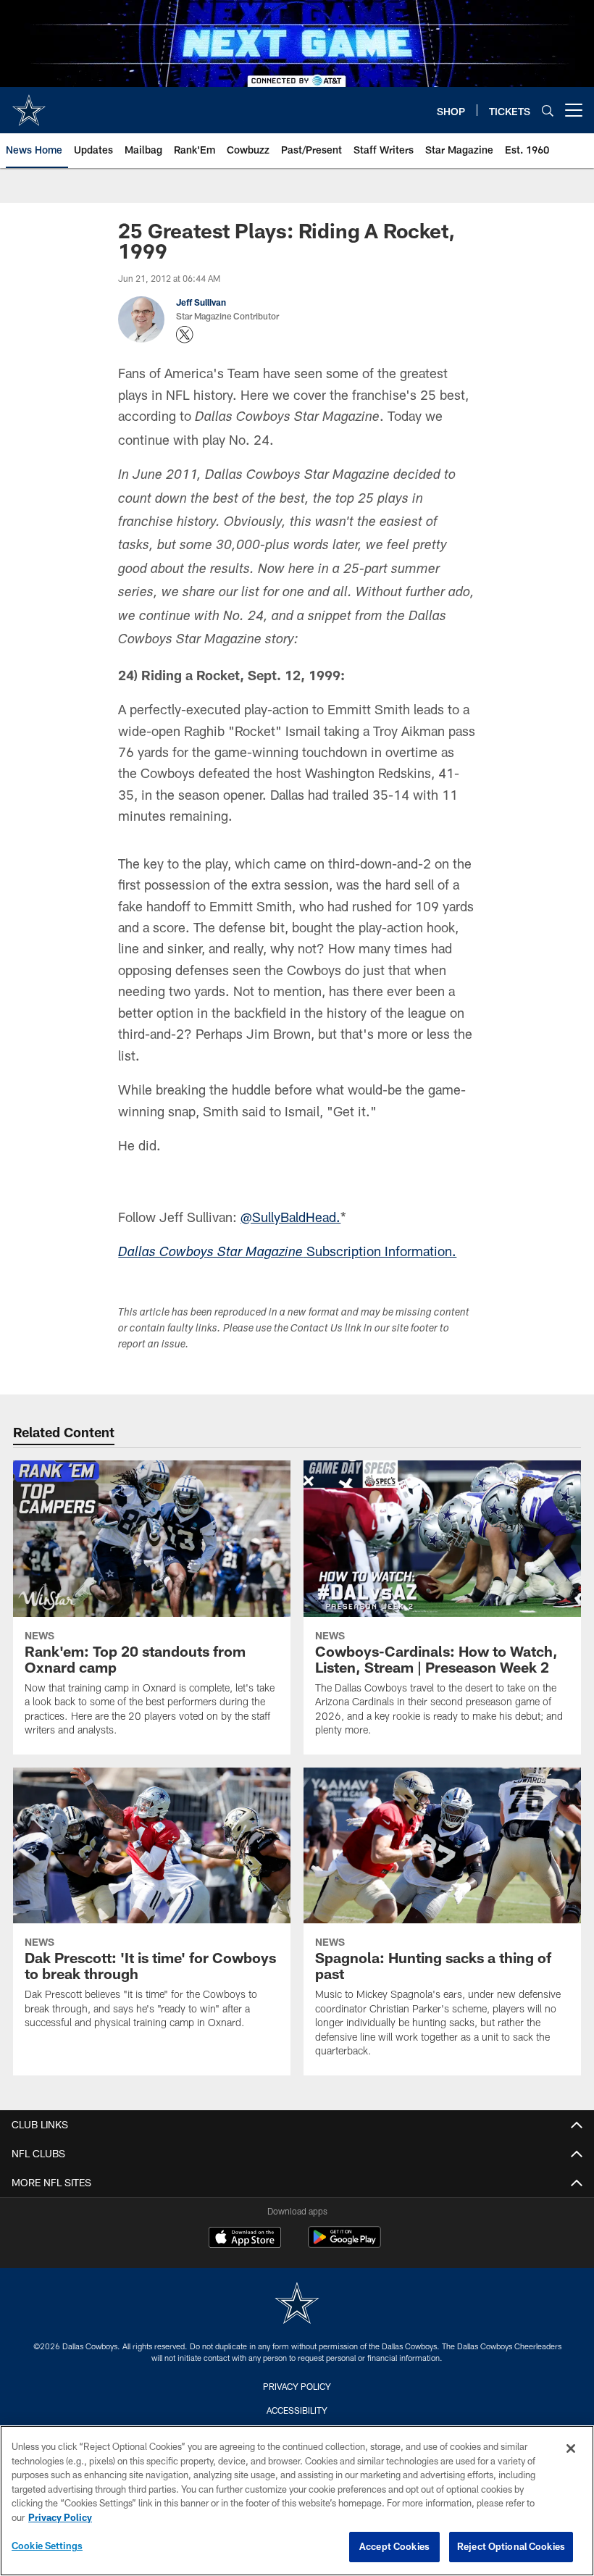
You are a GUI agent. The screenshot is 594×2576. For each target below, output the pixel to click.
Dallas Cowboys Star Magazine (210, 1253)
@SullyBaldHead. (290, 1217)
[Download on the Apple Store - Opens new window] (245, 2239)
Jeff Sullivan (201, 302)
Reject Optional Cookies (511, 2546)
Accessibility (297, 2410)
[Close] (571, 2449)
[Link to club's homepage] (29, 104)
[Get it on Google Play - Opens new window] (344, 2245)
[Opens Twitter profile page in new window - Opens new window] (185, 335)
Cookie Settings (47, 2546)
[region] (297, 2501)
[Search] (548, 110)
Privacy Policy (297, 2386)
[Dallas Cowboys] (297, 2305)
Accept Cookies (394, 2546)
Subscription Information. (380, 1251)
